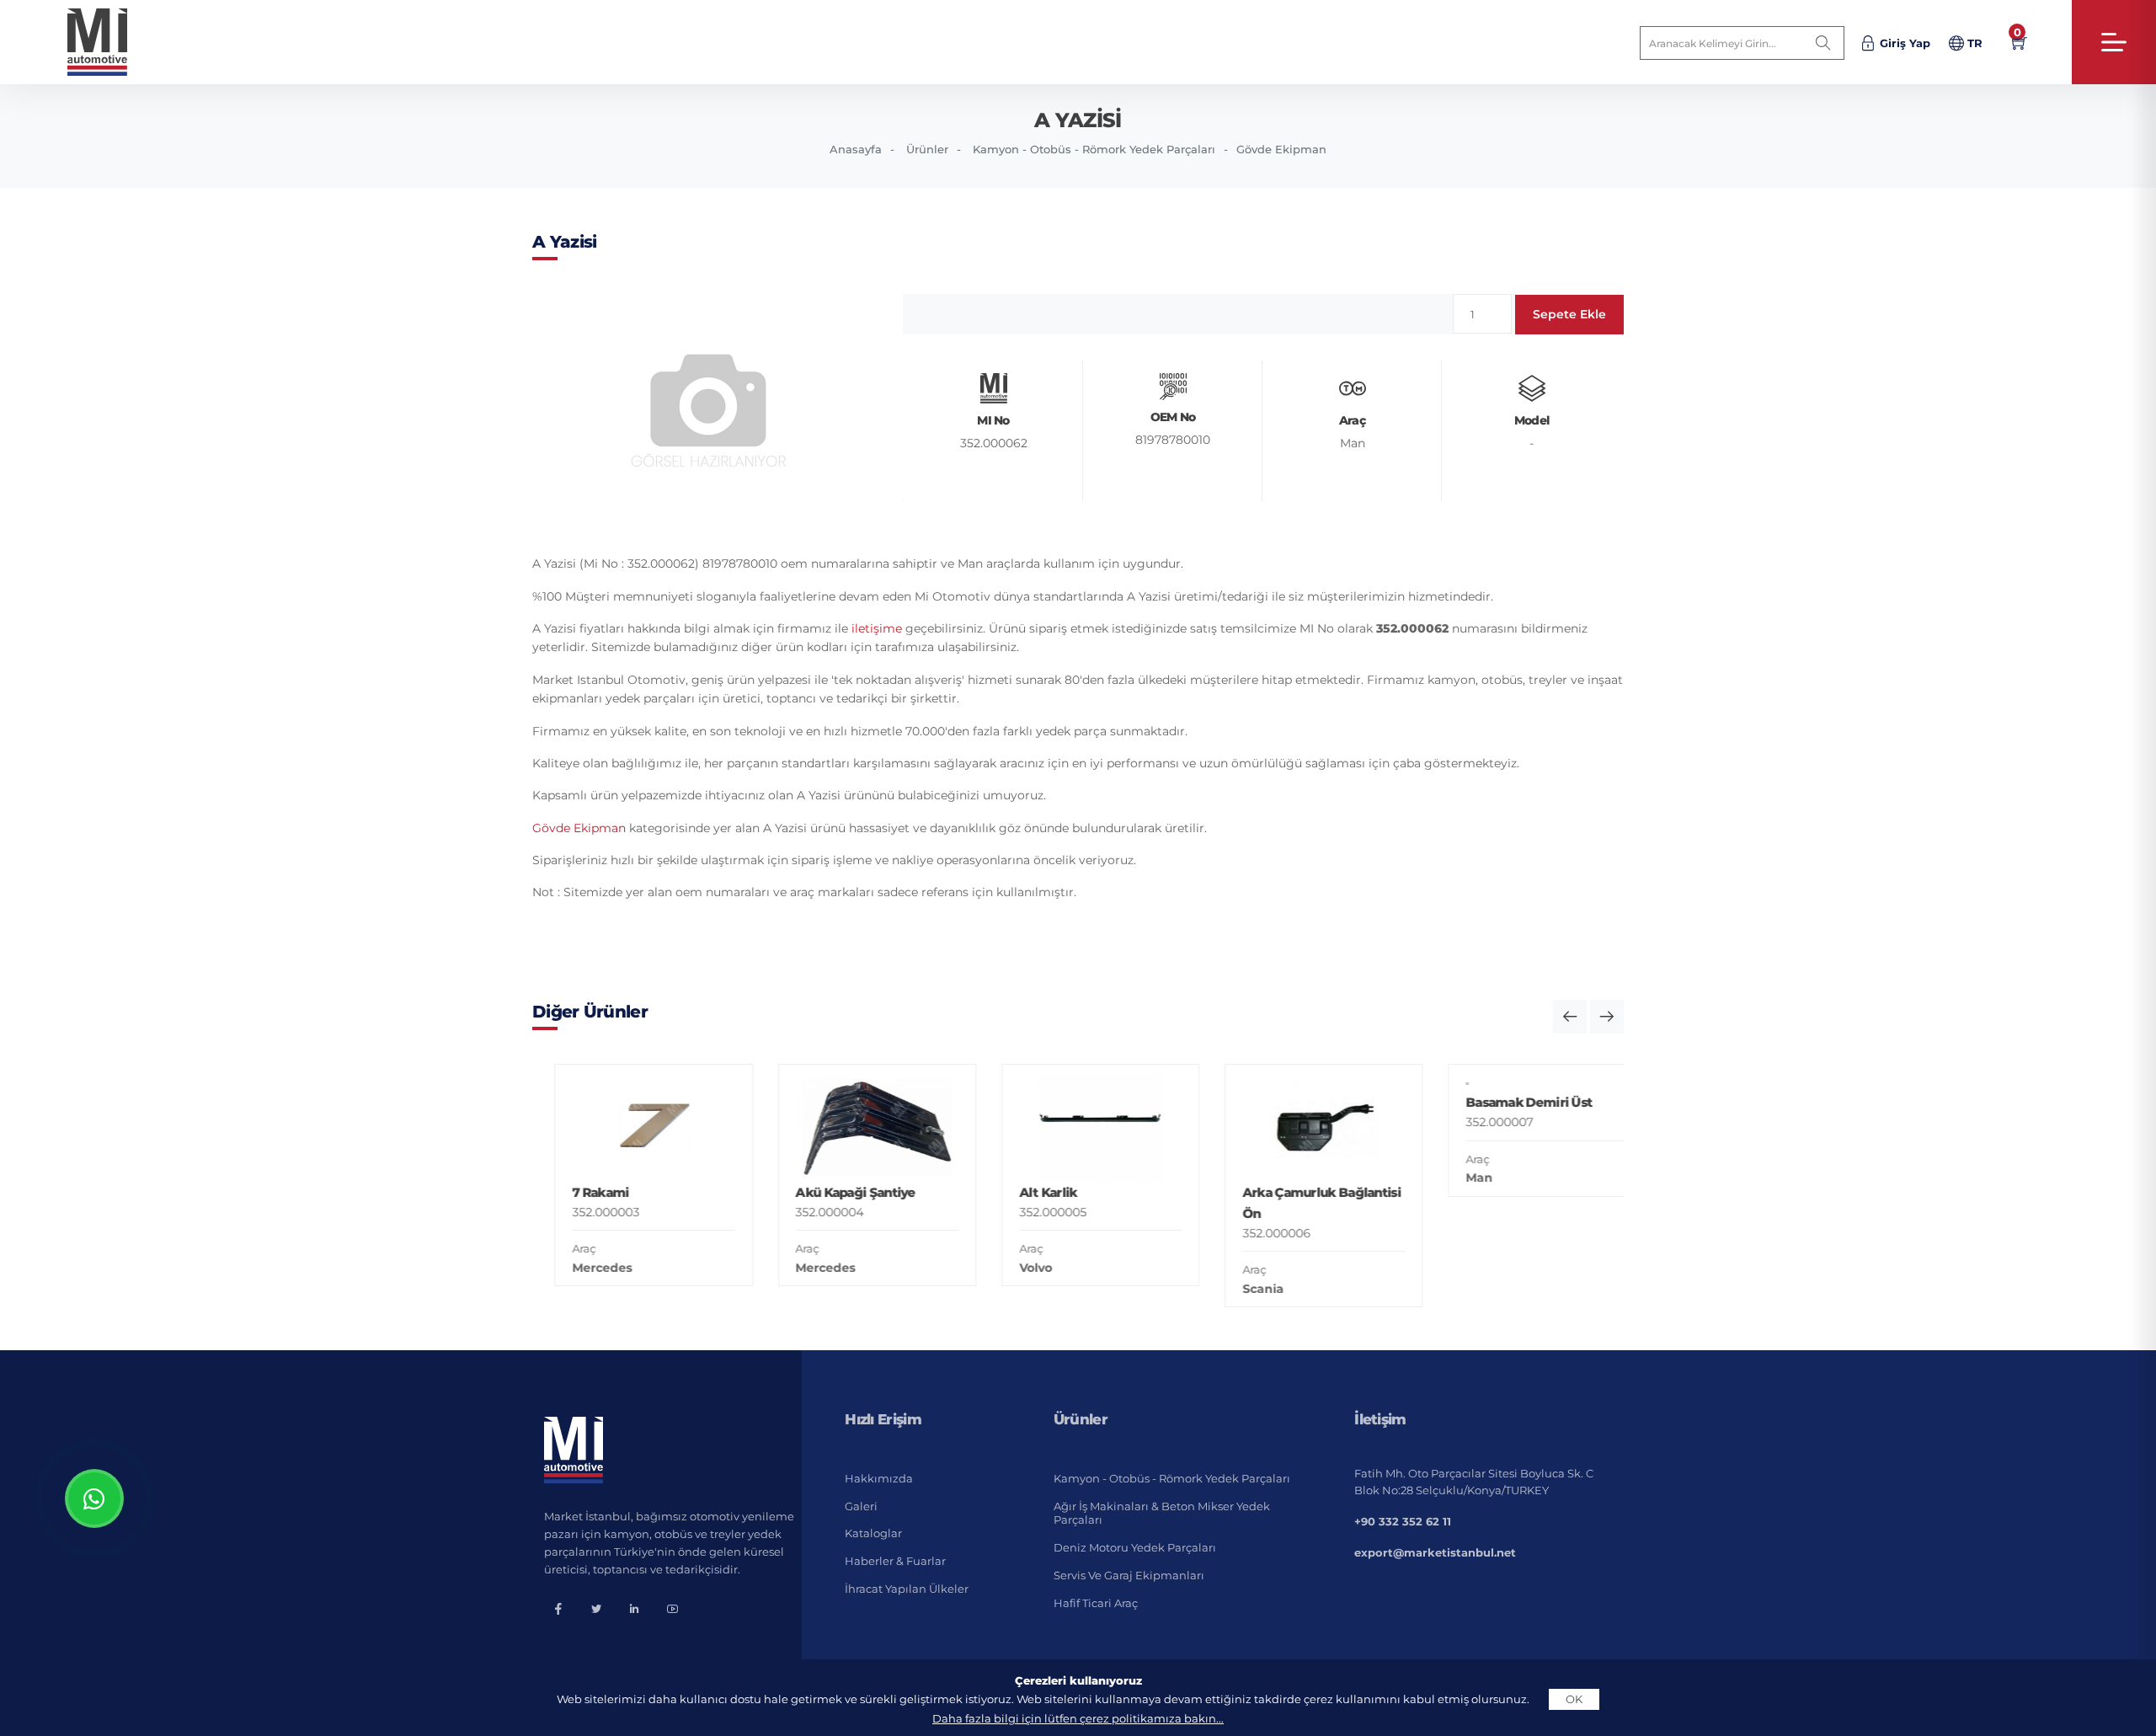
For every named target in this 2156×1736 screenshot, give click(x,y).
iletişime (877, 628)
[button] (1570, 1017)
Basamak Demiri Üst (1507, 1192)
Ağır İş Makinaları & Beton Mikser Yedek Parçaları (1162, 1513)
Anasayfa (856, 149)
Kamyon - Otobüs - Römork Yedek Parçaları (1094, 149)
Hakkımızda (879, 1478)
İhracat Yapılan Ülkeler (907, 1589)
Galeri (861, 1506)
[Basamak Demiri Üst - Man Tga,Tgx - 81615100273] (1525, 1127)
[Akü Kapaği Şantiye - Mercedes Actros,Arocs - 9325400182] (854, 1127)
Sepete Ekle (1569, 314)
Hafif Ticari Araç (1096, 1603)
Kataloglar (873, 1533)
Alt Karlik (1025, 1192)
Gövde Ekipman (1281, 149)
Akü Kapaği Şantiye (833, 1192)
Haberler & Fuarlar (895, 1561)
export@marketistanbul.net (1435, 1552)
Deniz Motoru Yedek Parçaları (1135, 1547)
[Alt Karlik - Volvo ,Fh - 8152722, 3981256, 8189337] (1078, 1127)
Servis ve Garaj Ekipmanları (1129, 1575)
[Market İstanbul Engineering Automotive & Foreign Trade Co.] (111, 42)
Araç (562, 1248)
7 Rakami (578, 1192)
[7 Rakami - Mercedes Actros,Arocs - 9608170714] (631, 1127)
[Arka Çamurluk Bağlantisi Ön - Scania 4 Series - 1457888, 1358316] (1302, 1127)
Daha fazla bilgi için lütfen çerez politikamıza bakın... (1078, 1718)
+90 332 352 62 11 (1403, 1521)
